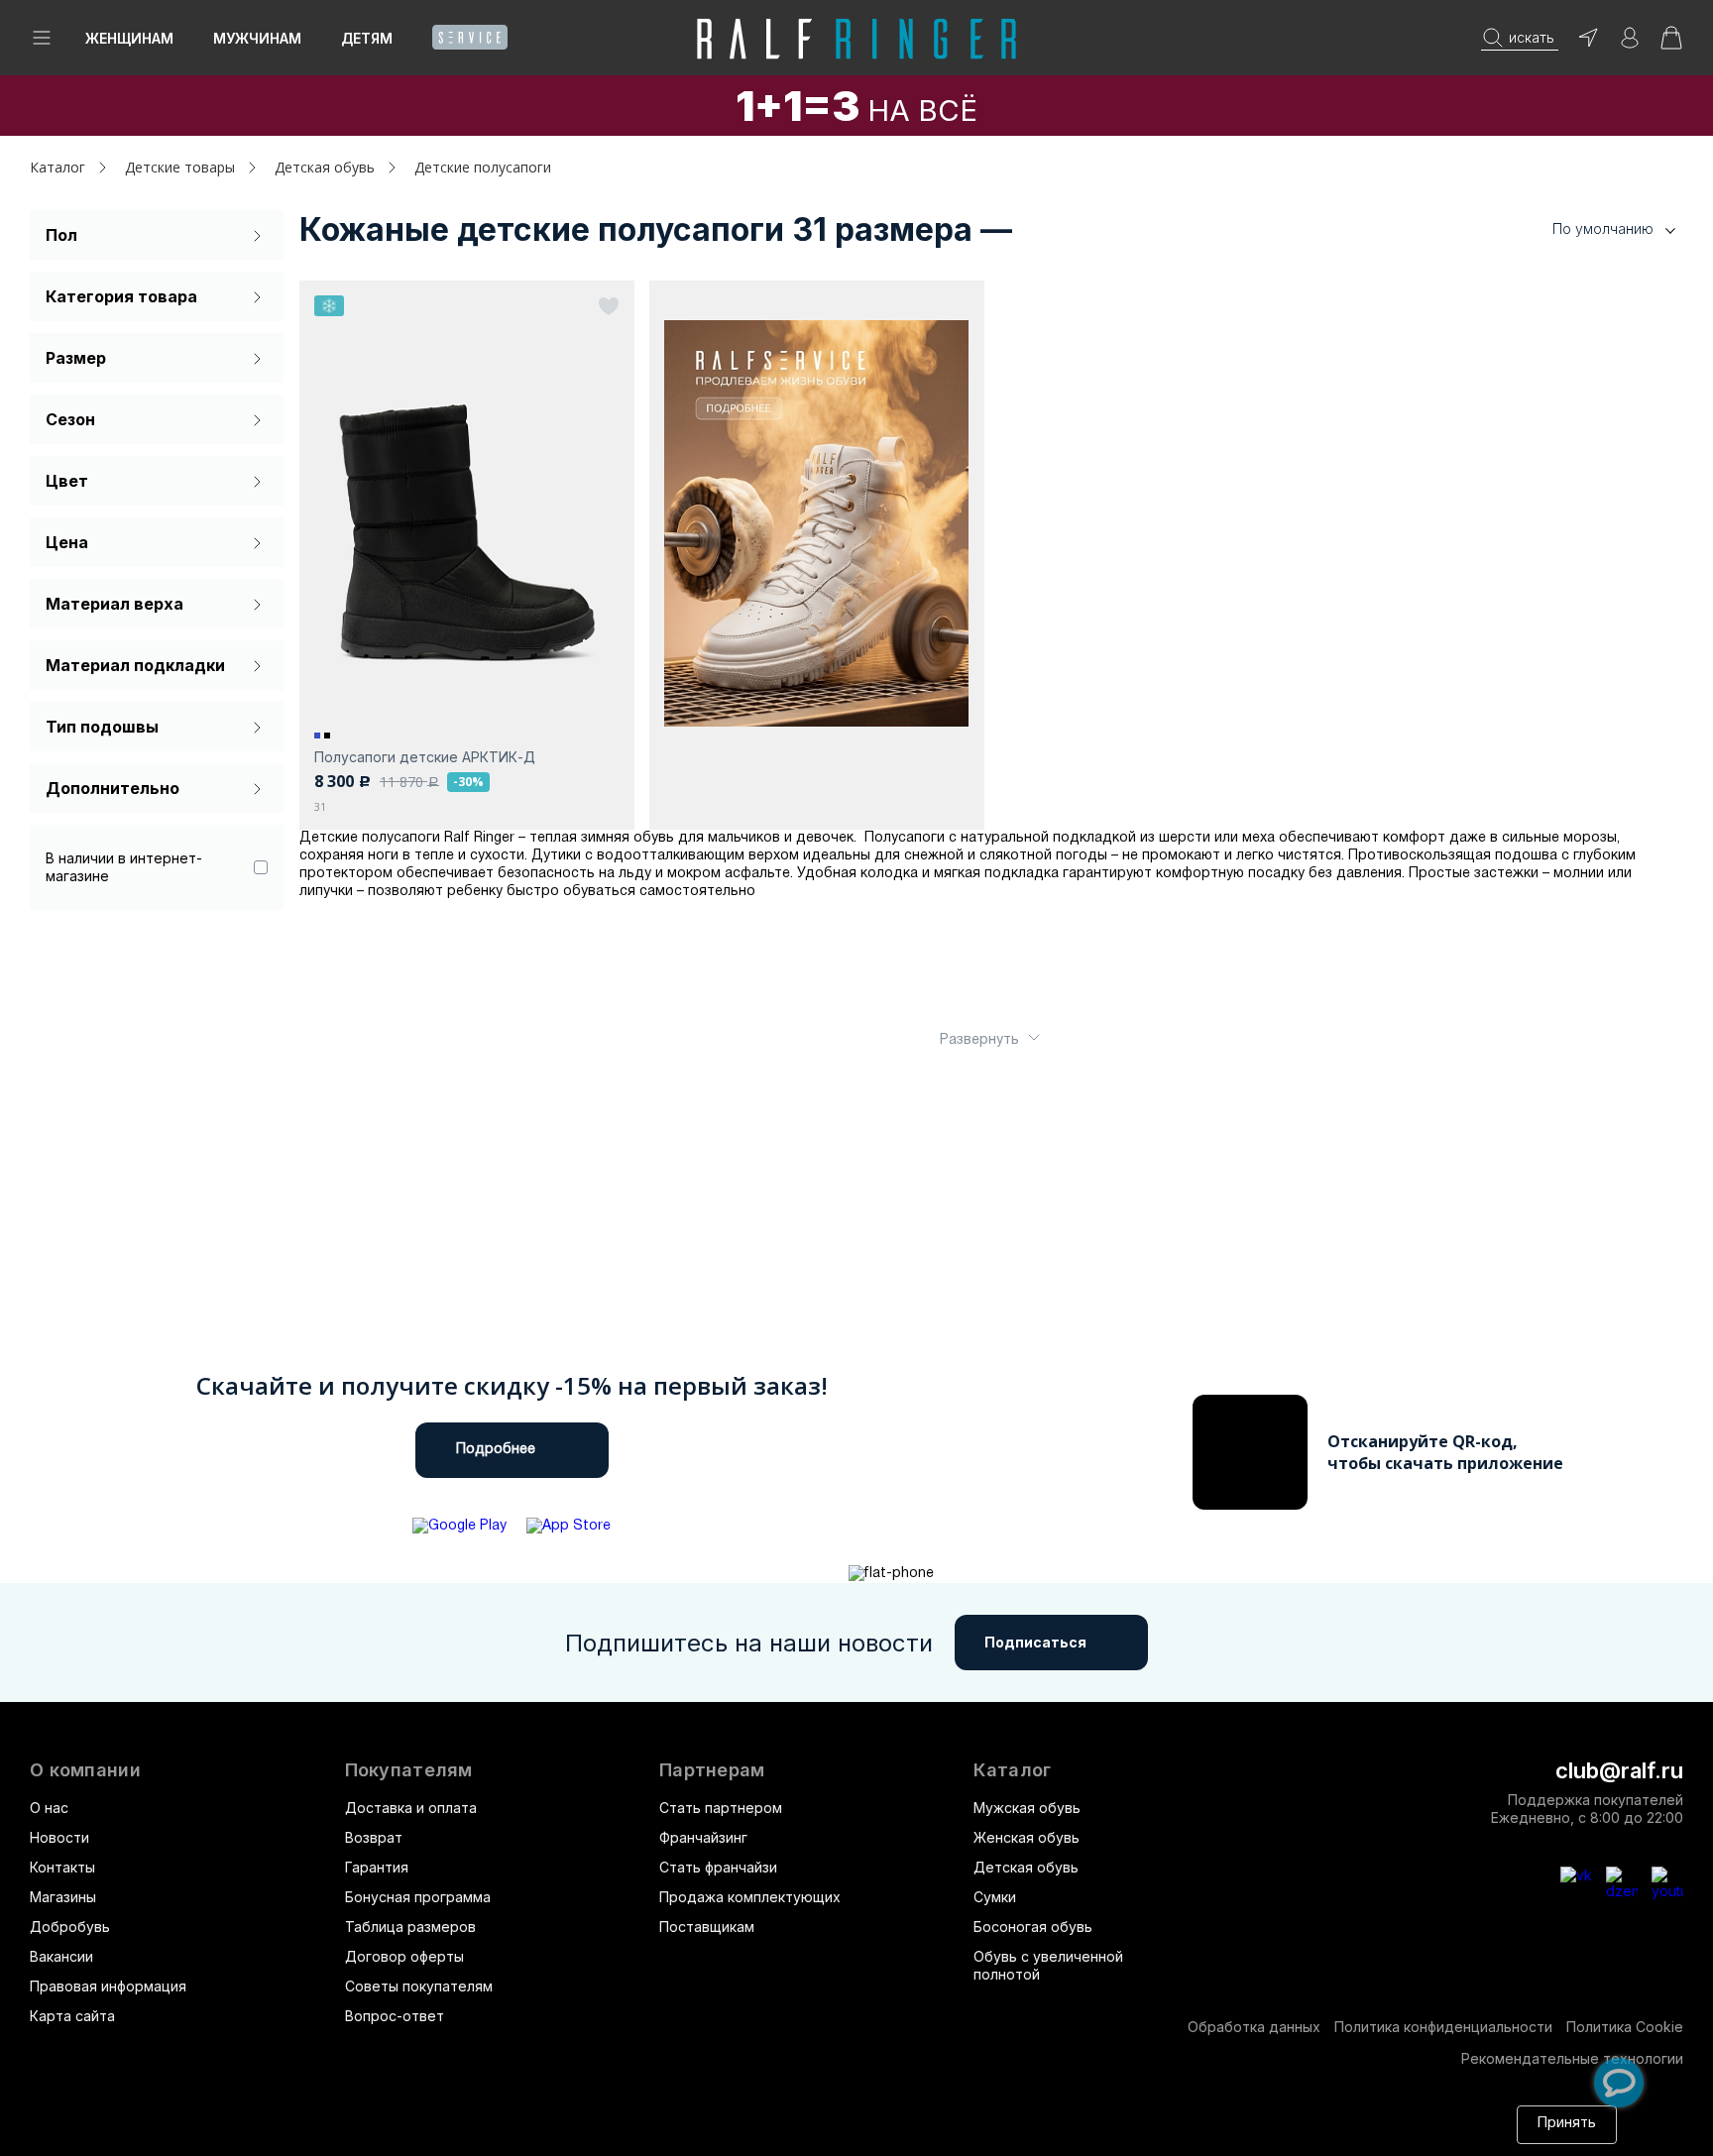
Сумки (995, 1897)
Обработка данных (1254, 2027)
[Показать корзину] (1671, 44)
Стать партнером (721, 1808)
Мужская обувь (1027, 1808)
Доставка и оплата (411, 1808)
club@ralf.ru (1619, 1770)
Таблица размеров (410, 1927)
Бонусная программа (418, 1897)
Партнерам (712, 1770)
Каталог (1012, 1770)
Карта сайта (72, 2016)
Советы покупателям (419, 1986)
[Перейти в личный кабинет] (1630, 44)
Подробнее (496, 1450)
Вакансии (61, 1956)
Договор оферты (404, 1956)
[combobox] (1584, 229)
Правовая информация (108, 1986)
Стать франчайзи (718, 1867)
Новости (59, 1837)
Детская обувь (1026, 1867)
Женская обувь (1027, 1837)
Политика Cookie (1625, 2027)
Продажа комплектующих (750, 1897)
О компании (85, 1770)
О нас (49, 1808)
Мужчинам (257, 38)
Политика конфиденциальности (1443, 2027)
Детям (367, 38)
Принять (1567, 2124)
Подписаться (1035, 1642)
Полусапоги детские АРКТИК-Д (425, 757)
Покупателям (409, 1770)
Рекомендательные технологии (1572, 2058)
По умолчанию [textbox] (1603, 228)
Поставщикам (707, 1927)
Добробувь (70, 1927)
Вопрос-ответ (395, 2016)
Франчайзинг (703, 1837)
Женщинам (129, 38)
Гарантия (377, 1867)
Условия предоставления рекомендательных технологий (551, 2134)
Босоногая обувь (1033, 1927)
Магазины (63, 1897)
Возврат (374, 1837)
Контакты (62, 1867)
